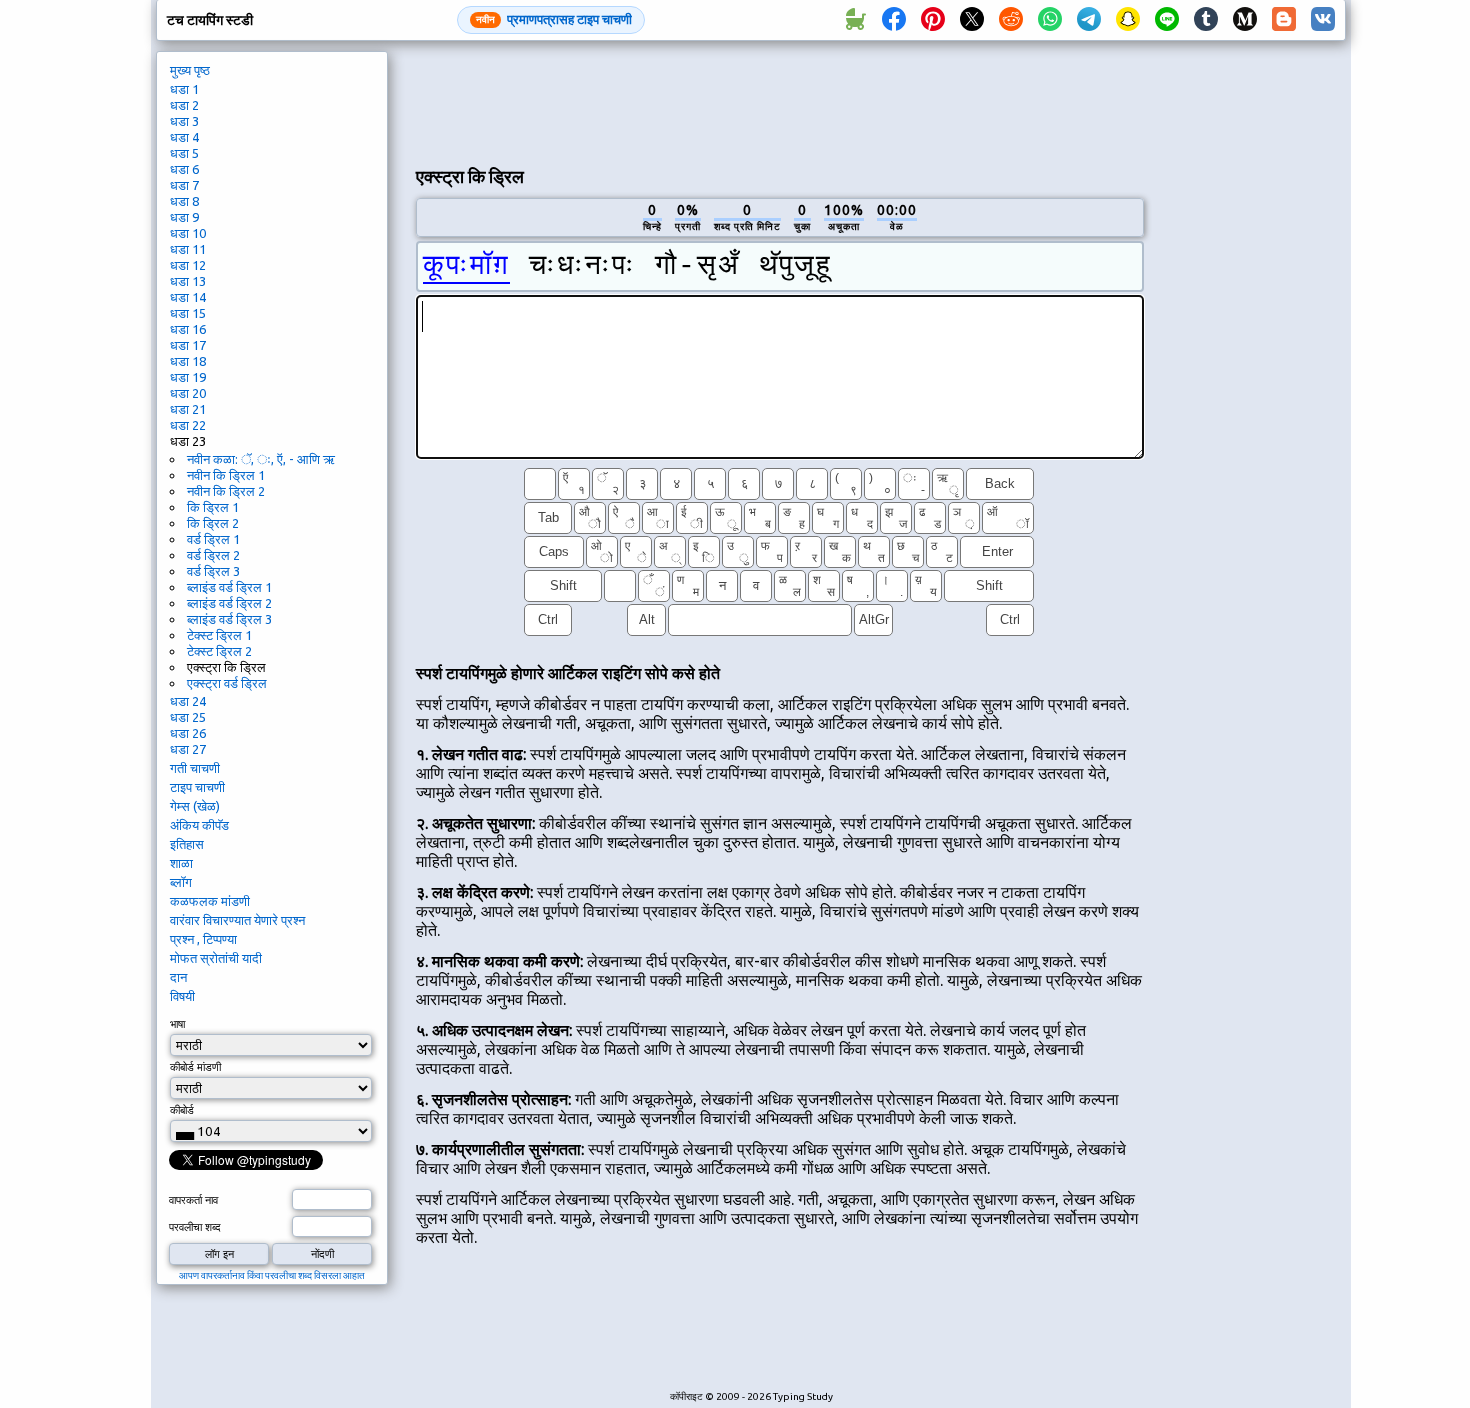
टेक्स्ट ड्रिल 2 (219, 651)
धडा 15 (188, 313)
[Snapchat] (1128, 20)
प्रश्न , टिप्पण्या (203, 939)
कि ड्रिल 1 (213, 507)
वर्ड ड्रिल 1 (213, 539)
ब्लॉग (181, 882)
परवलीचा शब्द (195, 1227)
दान (178, 977)
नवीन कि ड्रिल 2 (226, 491)
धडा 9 (184, 217)
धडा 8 (184, 201)
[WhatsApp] (1050, 20)
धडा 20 (188, 393)
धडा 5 (184, 153)
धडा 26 (188, 733)
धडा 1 (184, 89)
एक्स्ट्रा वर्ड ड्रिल (227, 683)
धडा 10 (188, 233)
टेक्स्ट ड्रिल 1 (219, 635)
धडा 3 (184, 121)
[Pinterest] (933, 20)
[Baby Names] (855, 20)
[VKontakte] (1323, 20)
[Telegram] (1089, 20)
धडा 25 (188, 717)
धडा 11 (188, 249)
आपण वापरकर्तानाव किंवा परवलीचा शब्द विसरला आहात (272, 1275)
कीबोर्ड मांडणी (195, 1067)
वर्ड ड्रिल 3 (213, 571)
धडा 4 (184, 137)
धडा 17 (188, 345)
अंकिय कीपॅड (199, 825)
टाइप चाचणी (197, 787)
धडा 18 (188, 361)
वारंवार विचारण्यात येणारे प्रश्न (237, 920)
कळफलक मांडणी (210, 901)
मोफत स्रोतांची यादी (216, 958)
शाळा (181, 863)
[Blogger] (1284, 20)
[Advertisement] (780, 101)
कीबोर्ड (182, 1110)
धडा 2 (184, 105)
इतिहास (187, 844)
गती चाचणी (195, 768)
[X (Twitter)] (972, 20)
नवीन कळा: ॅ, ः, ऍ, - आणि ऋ (261, 459)
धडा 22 (188, 425)
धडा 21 (188, 409)
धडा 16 (188, 329)
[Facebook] (894, 20)
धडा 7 (184, 185)
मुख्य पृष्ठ (190, 70)
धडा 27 (188, 749)
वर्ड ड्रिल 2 (213, 555)
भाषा (177, 1024)
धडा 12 (188, 265)
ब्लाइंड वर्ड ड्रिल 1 (229, 587)
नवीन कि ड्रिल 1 (226, 475)
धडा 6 (184, 169)
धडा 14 (188, 297)
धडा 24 (188, 701)
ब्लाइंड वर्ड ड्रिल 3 (229, 619)
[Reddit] (1011, 20)
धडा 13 (188, 281)
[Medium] (1245, 20)
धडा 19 (188, 377)
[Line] (1167, 20)
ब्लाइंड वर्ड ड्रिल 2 (229, 603)
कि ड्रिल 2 (213, 523)
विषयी (182, 996)
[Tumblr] (1206, 20)
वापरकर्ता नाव (193, 1200)
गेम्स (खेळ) (195, 806)
